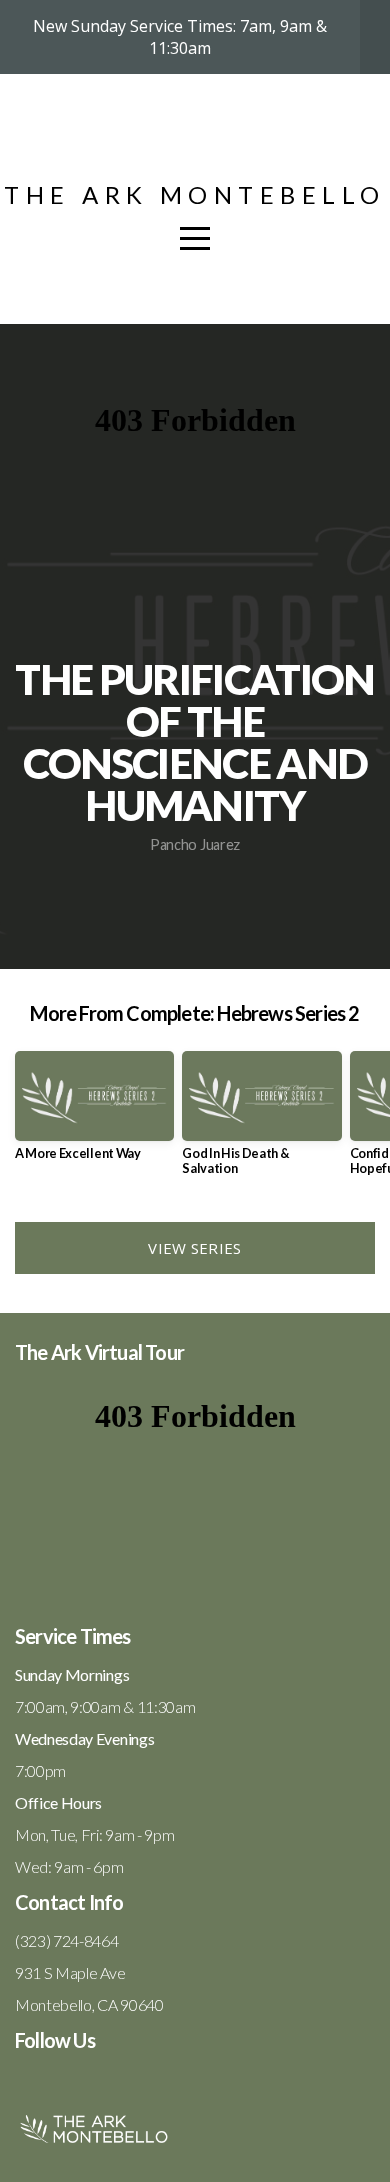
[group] (94, 1113)
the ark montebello (195, 194)
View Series (194, 1248)
